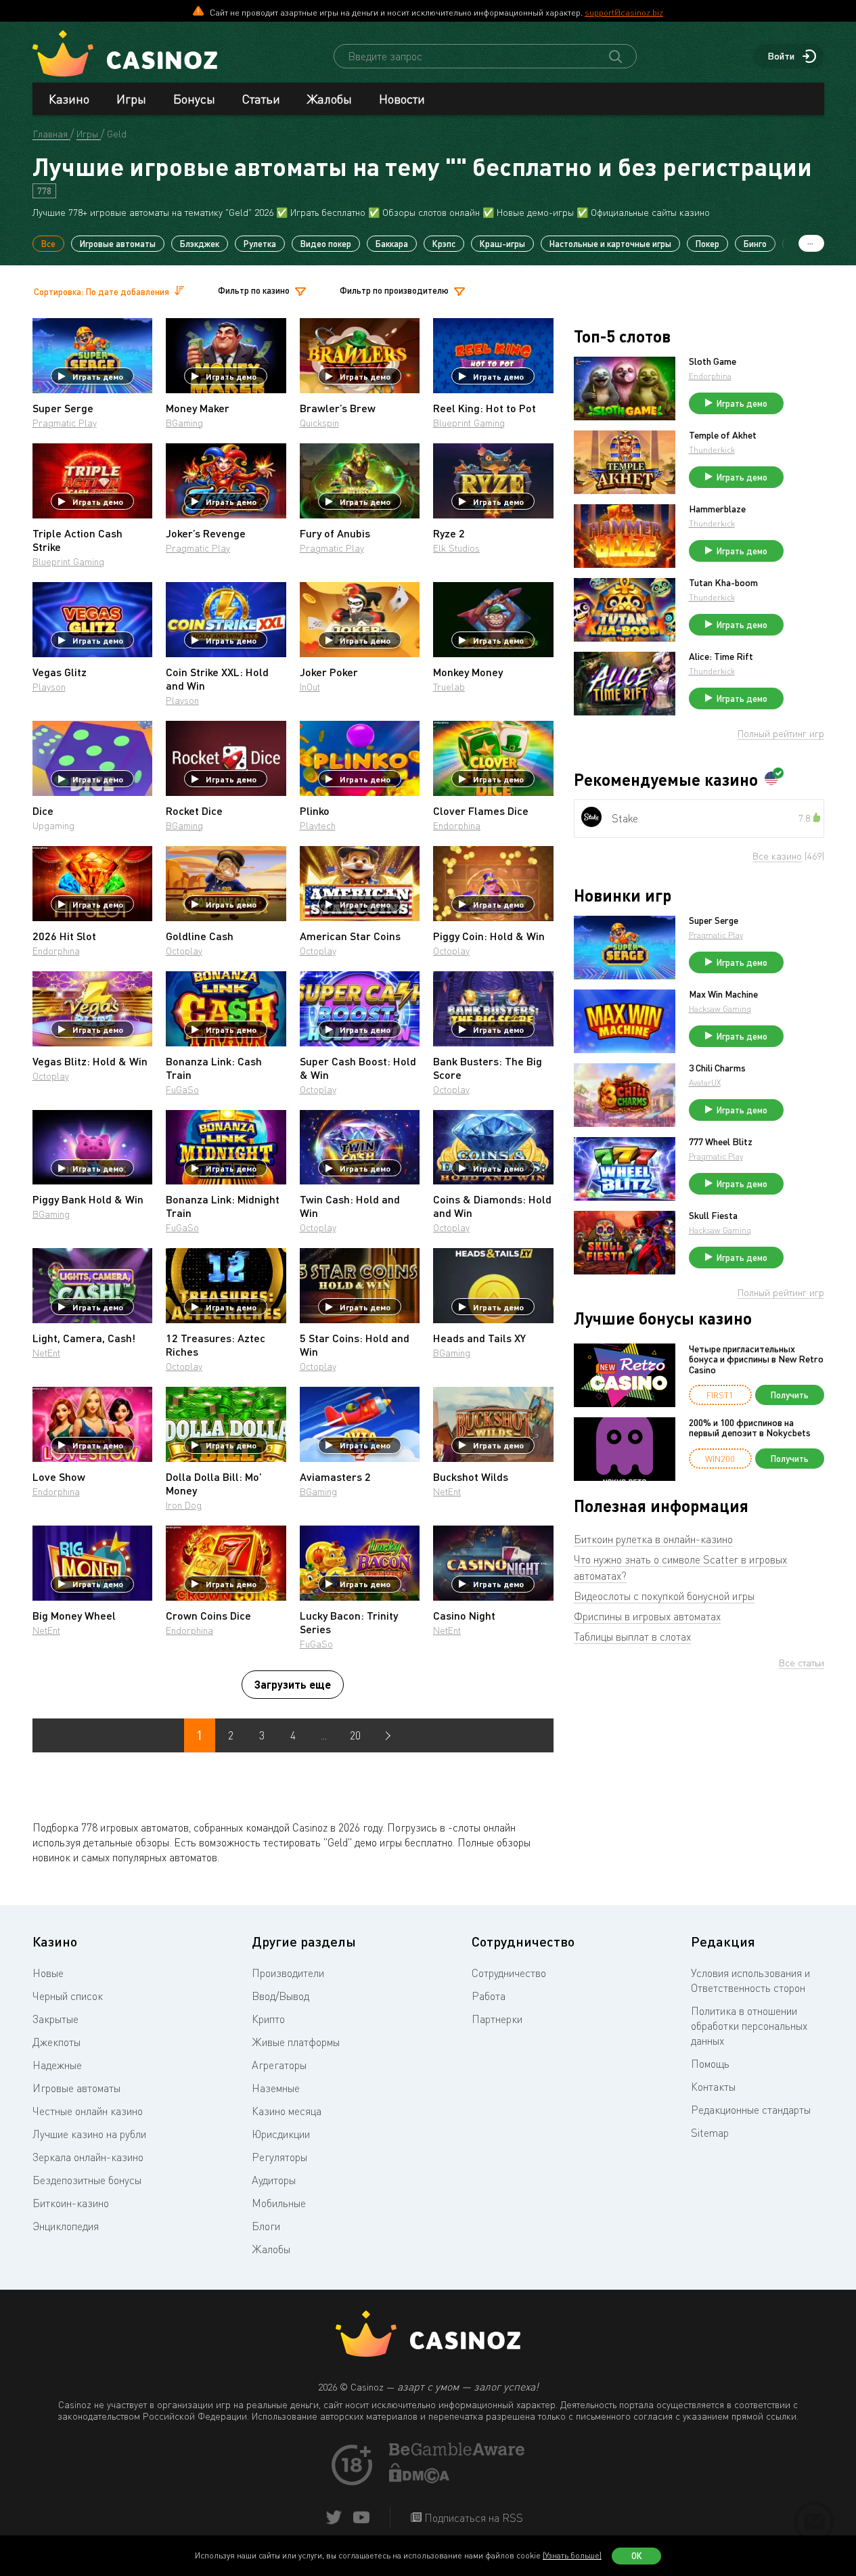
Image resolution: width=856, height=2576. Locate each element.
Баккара (392, 244)
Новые (48, 1973)
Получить (790, 1395)
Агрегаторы (279, 2065)
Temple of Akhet (723, 435)
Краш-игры (502, 244)
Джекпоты (57, 2042)
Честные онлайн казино (88, 2111)
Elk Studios (456, 548)
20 (355, 1735)
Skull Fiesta (713, 1216)
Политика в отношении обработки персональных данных (749, 2026)
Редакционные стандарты (751, 2110)
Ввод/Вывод (280, 1996)
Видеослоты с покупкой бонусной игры (664, 1596)
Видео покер (326, 244)
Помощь (710, 2064)
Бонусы (194, 99)
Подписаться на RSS (472, 2518)
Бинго (755, 244)
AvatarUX (705, 1083)
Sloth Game (713, 361)
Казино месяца (287, 2111)
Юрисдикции (281, 2134)
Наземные (276, 2088)
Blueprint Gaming (469, 423)
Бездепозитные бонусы (87, 2180)
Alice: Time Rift (721, 657)
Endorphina (457, 825)
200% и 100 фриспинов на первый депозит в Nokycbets (750, 1428)
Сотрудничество (509, 1973)
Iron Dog (184, 1505)
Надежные (57, 2065)
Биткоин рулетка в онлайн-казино (653, 1539)
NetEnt (46, 1353)
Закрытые (55, 2019)
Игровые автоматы (118, 244)
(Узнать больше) (572, 2555)
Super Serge (714, 920)
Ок (637, 2556)
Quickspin (319, 423)
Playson (49, 687)
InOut (310, 687)
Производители (288, 1973)
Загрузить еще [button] (293, 1684)
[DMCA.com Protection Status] (420, 2479)
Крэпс (444, 244)
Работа (489, 1996)
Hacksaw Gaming (720, 1009)
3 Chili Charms (717, 1068)
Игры (131, 99)
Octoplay (184, 951)
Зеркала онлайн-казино (88, 2157)
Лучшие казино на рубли (89, 2134)
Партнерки (497, 2019)
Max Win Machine (723, 994)
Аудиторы (274, 2180)
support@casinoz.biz (624, 12)
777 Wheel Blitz (721, 1142)
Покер (707, 244)
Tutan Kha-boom (723, 583)
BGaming (184, 423)
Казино (69, 99)
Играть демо (98, 376)
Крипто (268, 2019)
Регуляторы (279, 2157)
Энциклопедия (66, 2226)
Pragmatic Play (65, 423)
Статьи (261, 99)
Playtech (318, 825)
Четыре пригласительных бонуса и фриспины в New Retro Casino (756, 1359)
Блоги (266, 2226)
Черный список (68, 1996)
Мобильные (279, 2203)
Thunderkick (712, 450)
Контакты (713, 2087)
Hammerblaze (717, 509)
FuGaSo (182, 1089)
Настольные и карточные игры (610, 244)
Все (48, 244)
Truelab (449, 687)
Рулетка (260, 244)
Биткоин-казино (71, 2203)
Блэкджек (200, 244)
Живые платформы (296, 2042)
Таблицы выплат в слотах (632, 1637)
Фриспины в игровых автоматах (647, 1616)
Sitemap (710, 2133)
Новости (402, 99)
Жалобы (330, 99)
